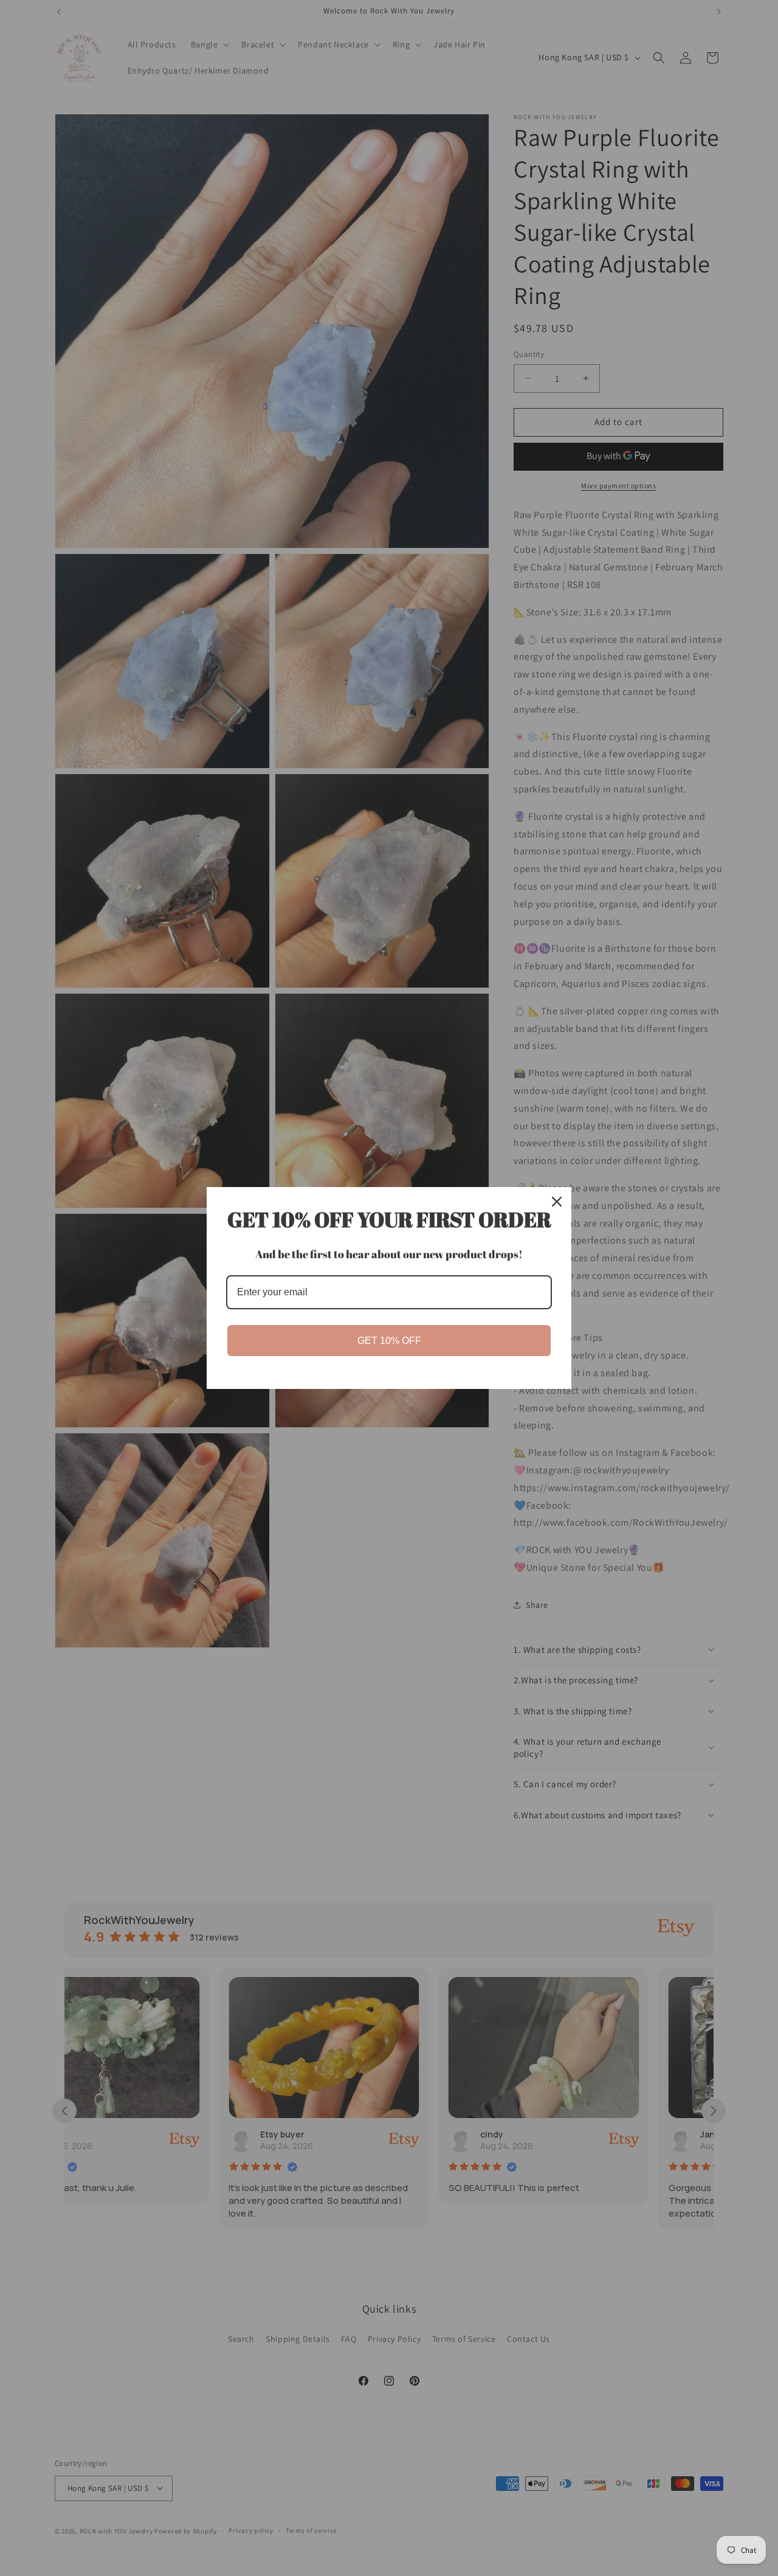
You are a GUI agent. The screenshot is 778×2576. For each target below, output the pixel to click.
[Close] (557, 1202)
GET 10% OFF (389, 1341)
